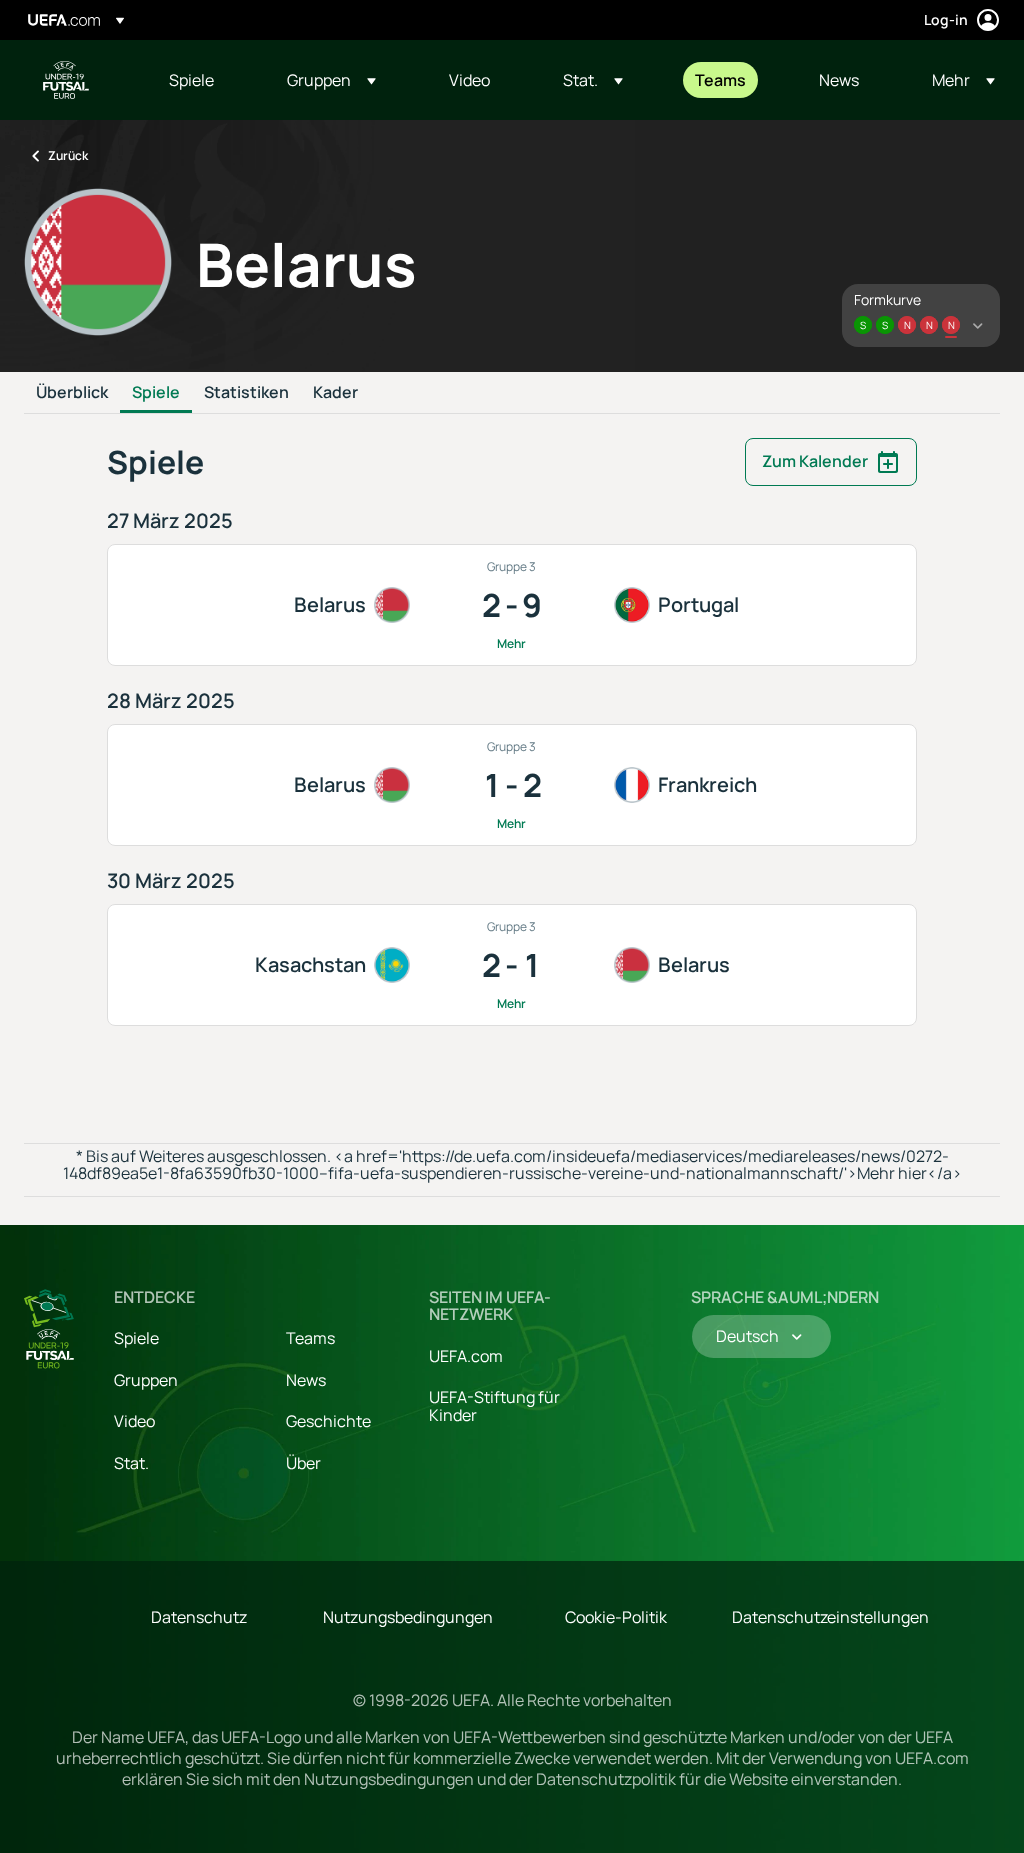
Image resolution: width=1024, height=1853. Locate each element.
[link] (191, 80)
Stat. (131, 1463)
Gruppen (146, 1380)
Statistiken (246, 393)
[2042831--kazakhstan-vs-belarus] (511, 965)
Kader (335, 393)
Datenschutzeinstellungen (830, 1617)
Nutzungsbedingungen (408, 1617)
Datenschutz (199, 1617)
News (306, 1380)
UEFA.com (466, 1356)
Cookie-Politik (616, 1617)
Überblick (72, 393)
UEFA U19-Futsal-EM (66, 80)
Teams (310, 1338)
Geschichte (328, 1421)
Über (303, 1463)
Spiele (156, 393)
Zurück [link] (68, 155)
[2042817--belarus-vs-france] (511, 785)
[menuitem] (203, 80)
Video (134, 1421)
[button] (331, 80)
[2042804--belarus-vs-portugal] (511, 605)
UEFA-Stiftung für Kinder (494, 1406)
